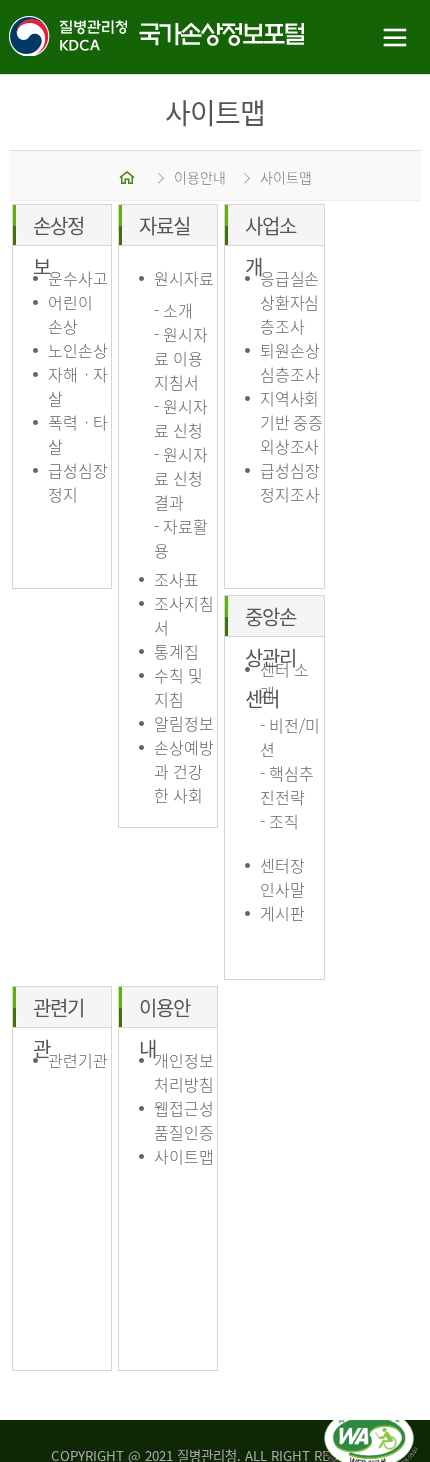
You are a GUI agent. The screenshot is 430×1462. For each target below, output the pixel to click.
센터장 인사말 (282, 877)
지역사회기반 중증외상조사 (291, 422)
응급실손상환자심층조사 (289, 302)
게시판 (282, 913)
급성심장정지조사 (290, 482)
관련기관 (78, 1060)
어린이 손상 (70, 314)
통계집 (176, 651)
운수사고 (78, 278)
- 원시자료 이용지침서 (181, 358)
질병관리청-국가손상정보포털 (108, 37)
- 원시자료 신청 (181, 418)
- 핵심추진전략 (287, 785)
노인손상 (78, 350)
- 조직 (279, 821)
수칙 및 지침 (178, 687)
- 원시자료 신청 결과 (181, 478)
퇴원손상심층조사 (290, 362)
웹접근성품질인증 (184, 1120)
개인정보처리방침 (184, 1072)
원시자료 (184, 278)
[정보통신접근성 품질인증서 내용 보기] (370, 1420)
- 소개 (173, 310)
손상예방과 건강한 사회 (184, 771)
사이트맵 (286, 177)
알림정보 (184, 723)
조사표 (176, 579)
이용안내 (200, 177)
